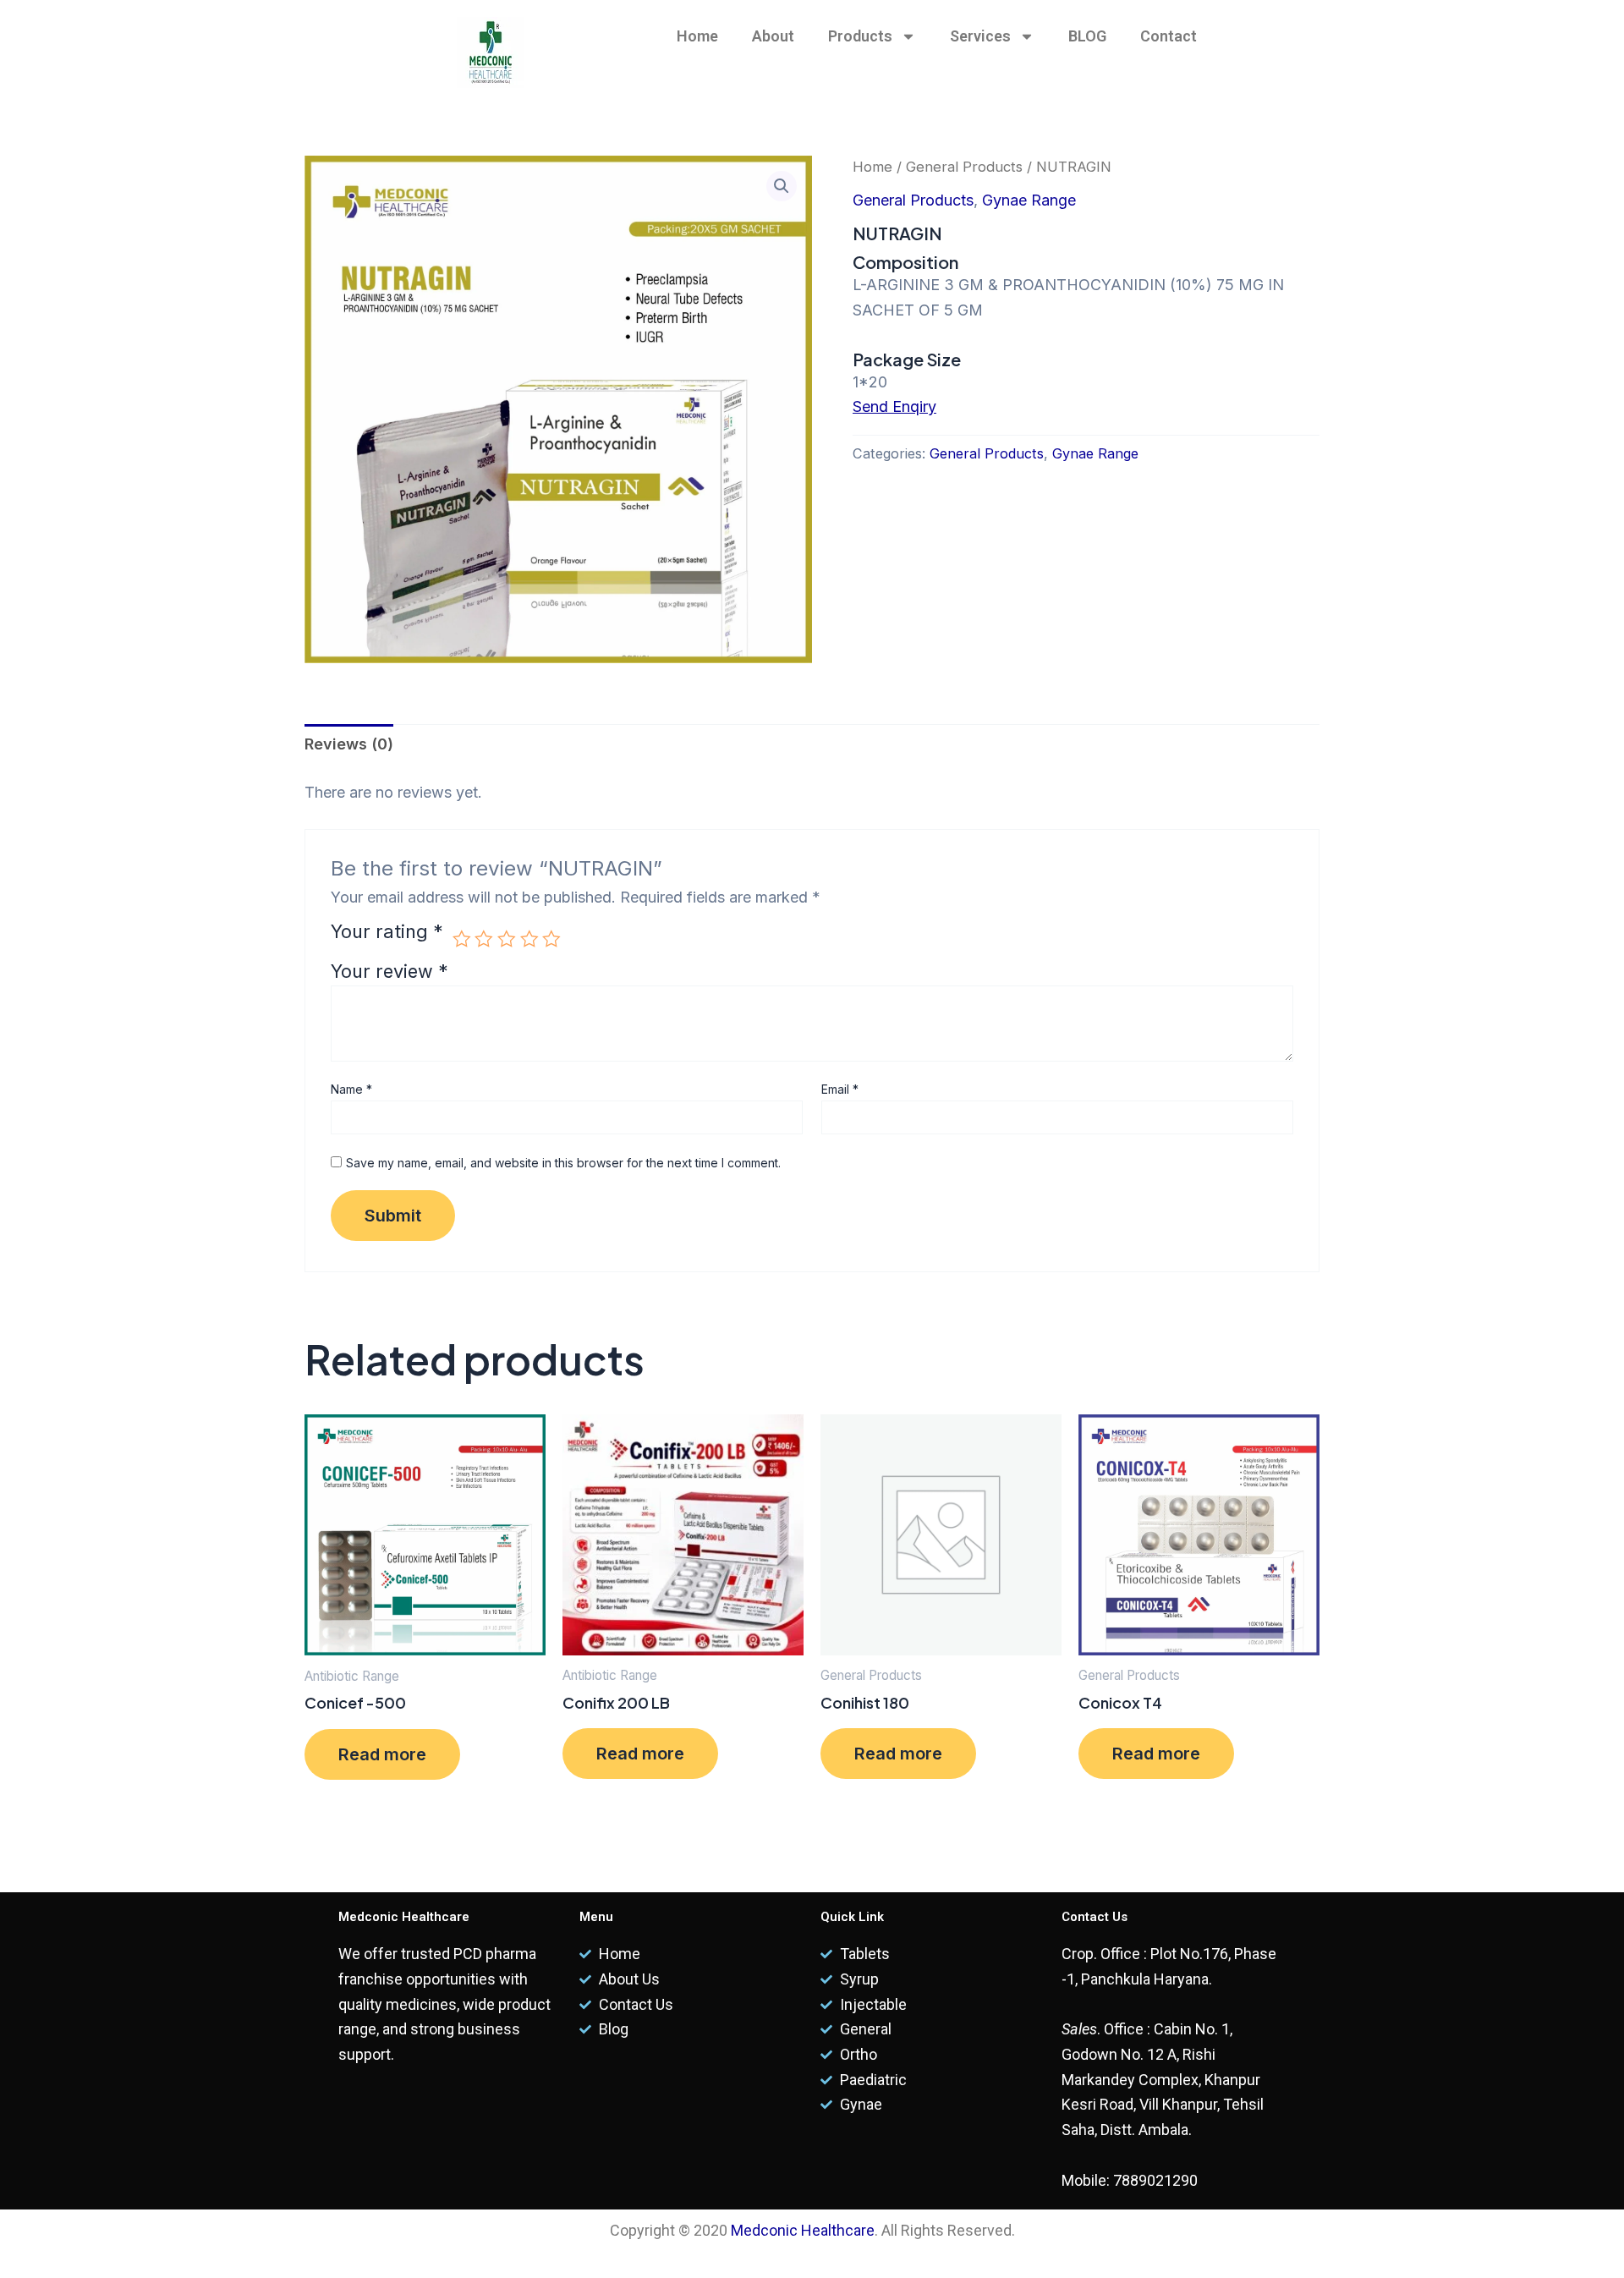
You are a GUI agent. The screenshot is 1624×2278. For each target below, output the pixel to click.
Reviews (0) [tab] (349, 744)
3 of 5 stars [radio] (507, 939)
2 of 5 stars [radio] (484, 939)
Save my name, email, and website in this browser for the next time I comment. (563, 1163)
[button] (782, 186)
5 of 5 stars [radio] (551, 939)
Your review (390, 971)
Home (697, 36)
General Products (964, 167)
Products (860, 36)
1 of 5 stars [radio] (462, 939)
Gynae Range (1029, 200)
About (773, 36)
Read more (382, 1754)
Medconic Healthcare (803, 2230)
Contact (1169, 36)
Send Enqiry (894, 406)
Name (351, 1089)
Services (980, 36)
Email (840, 1089)
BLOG (1087, 36)
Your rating (387, 933)
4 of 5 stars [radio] (529, 939)
